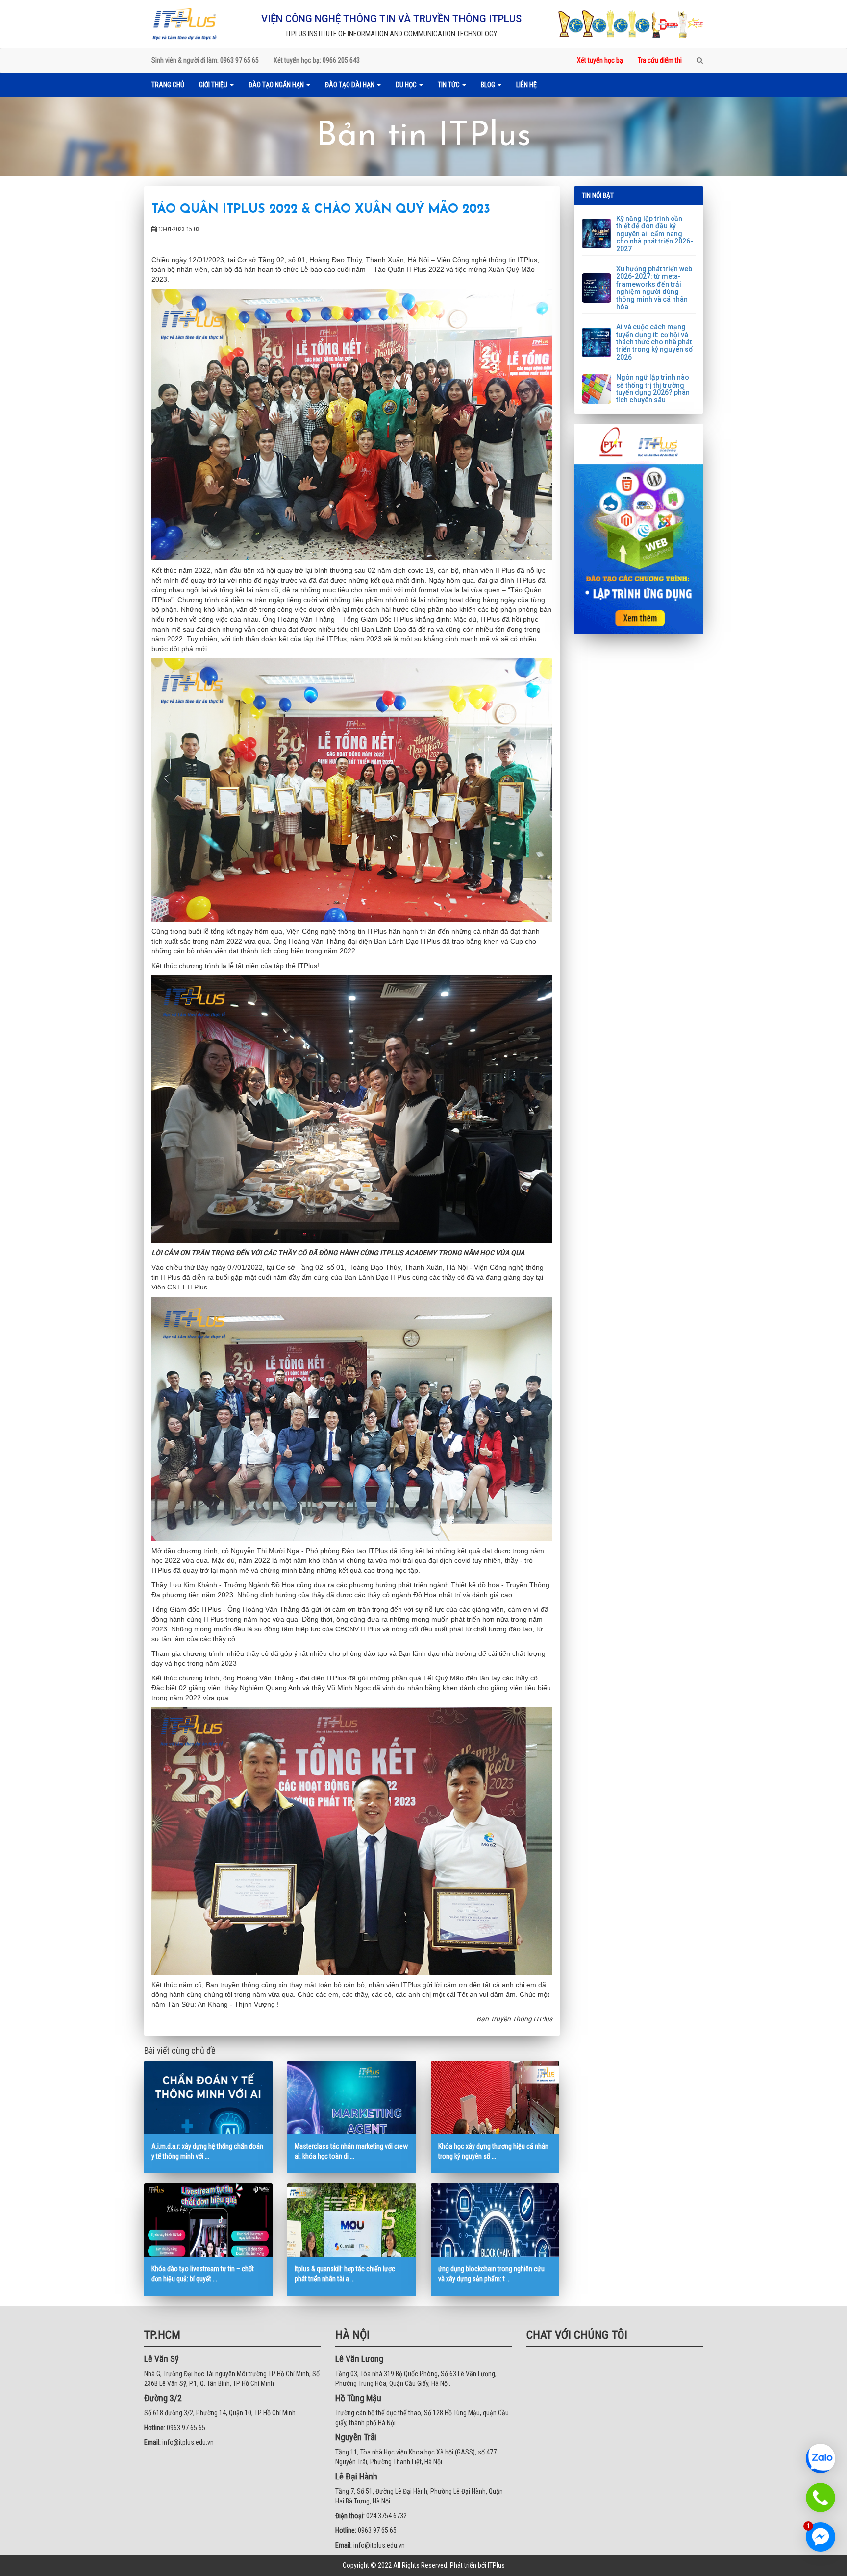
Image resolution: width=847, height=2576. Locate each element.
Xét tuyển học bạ (600, 60)
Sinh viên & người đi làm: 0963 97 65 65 (205, 60)
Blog (489, 85)
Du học (407, 85)
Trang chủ (168, 85)
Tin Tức (449, 85)
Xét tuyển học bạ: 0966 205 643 (317, 60)
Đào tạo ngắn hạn (277, 85)
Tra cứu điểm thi (660, 60)
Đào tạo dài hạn (350, 85)
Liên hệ (526, 85)
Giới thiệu (214, 85)
